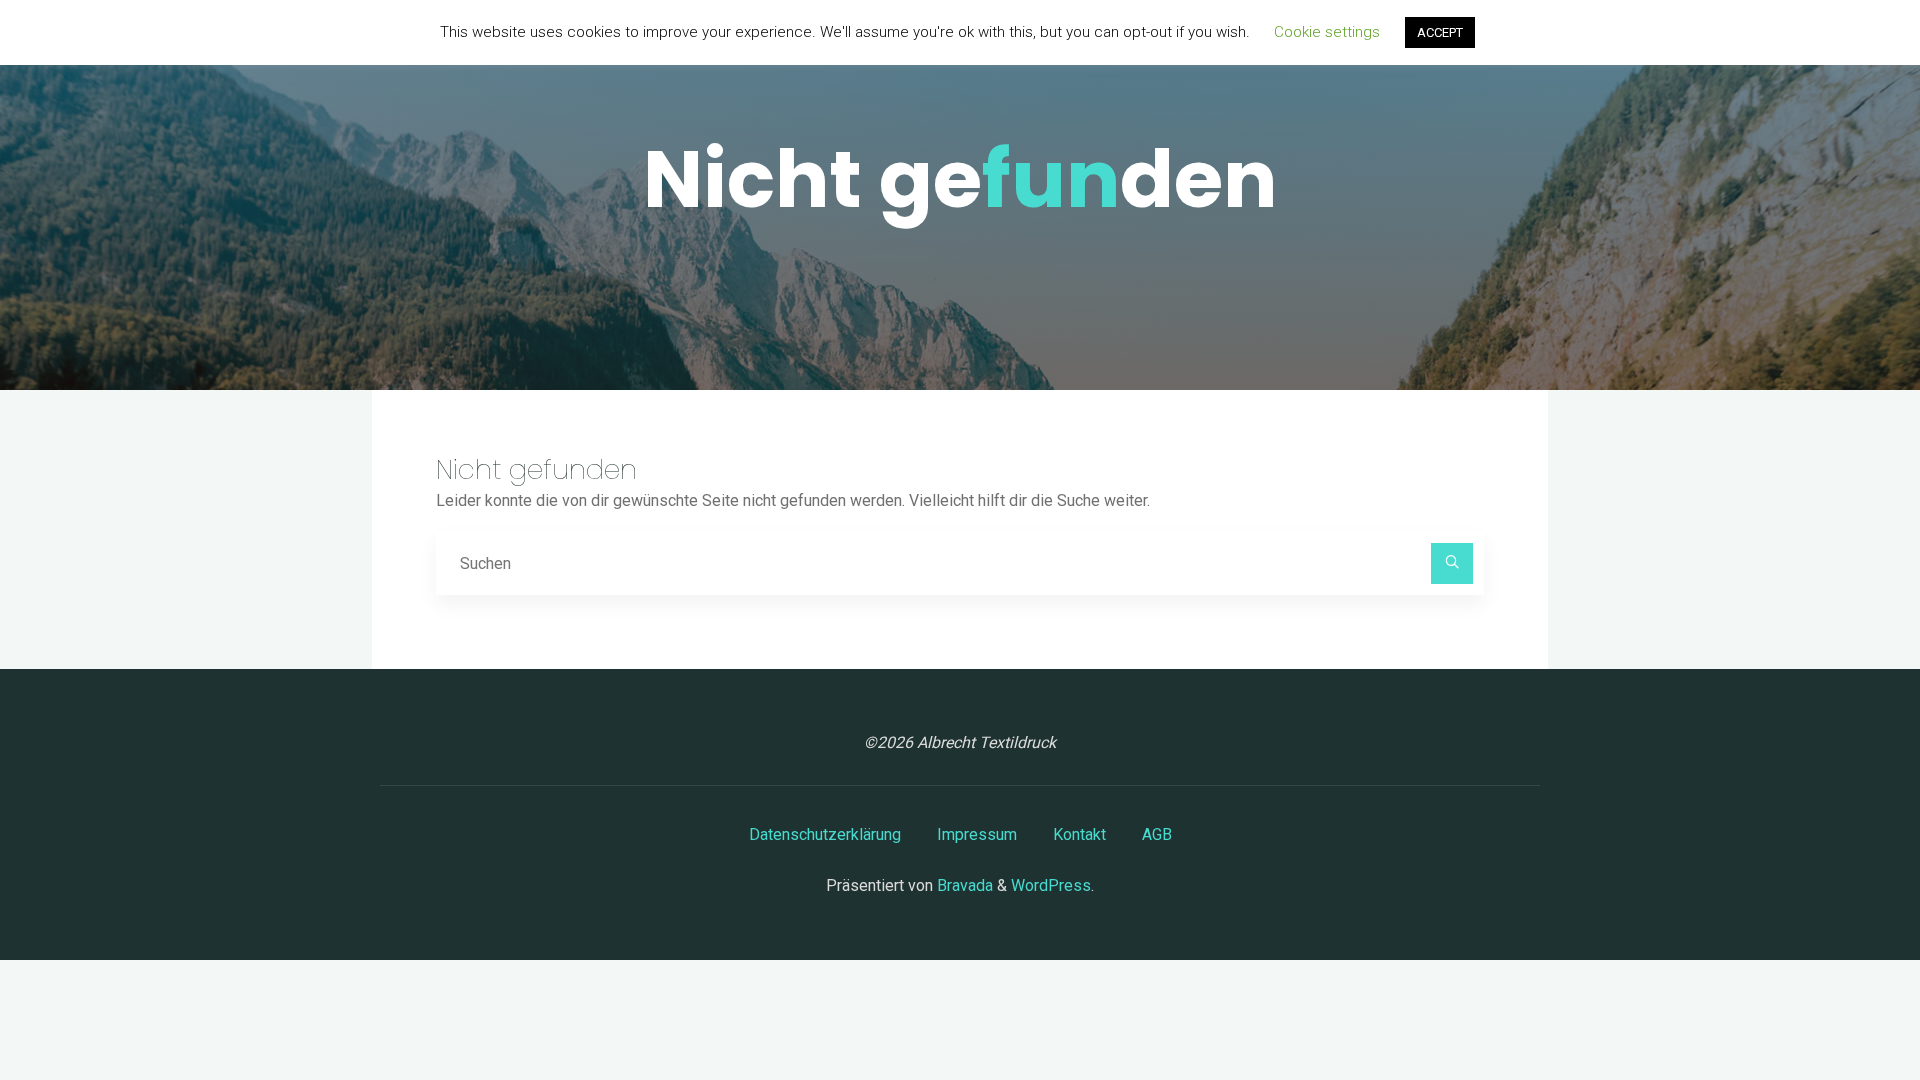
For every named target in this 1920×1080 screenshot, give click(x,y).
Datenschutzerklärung (825, 834)
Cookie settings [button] (1327, 32)
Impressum (977, 834)
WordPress (1051, 885)
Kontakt (1079, 834)
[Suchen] (1452, 564)
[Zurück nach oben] (1842, 1002)
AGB (1157, 834)
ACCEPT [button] (1440, 32)
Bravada (963, 885)
